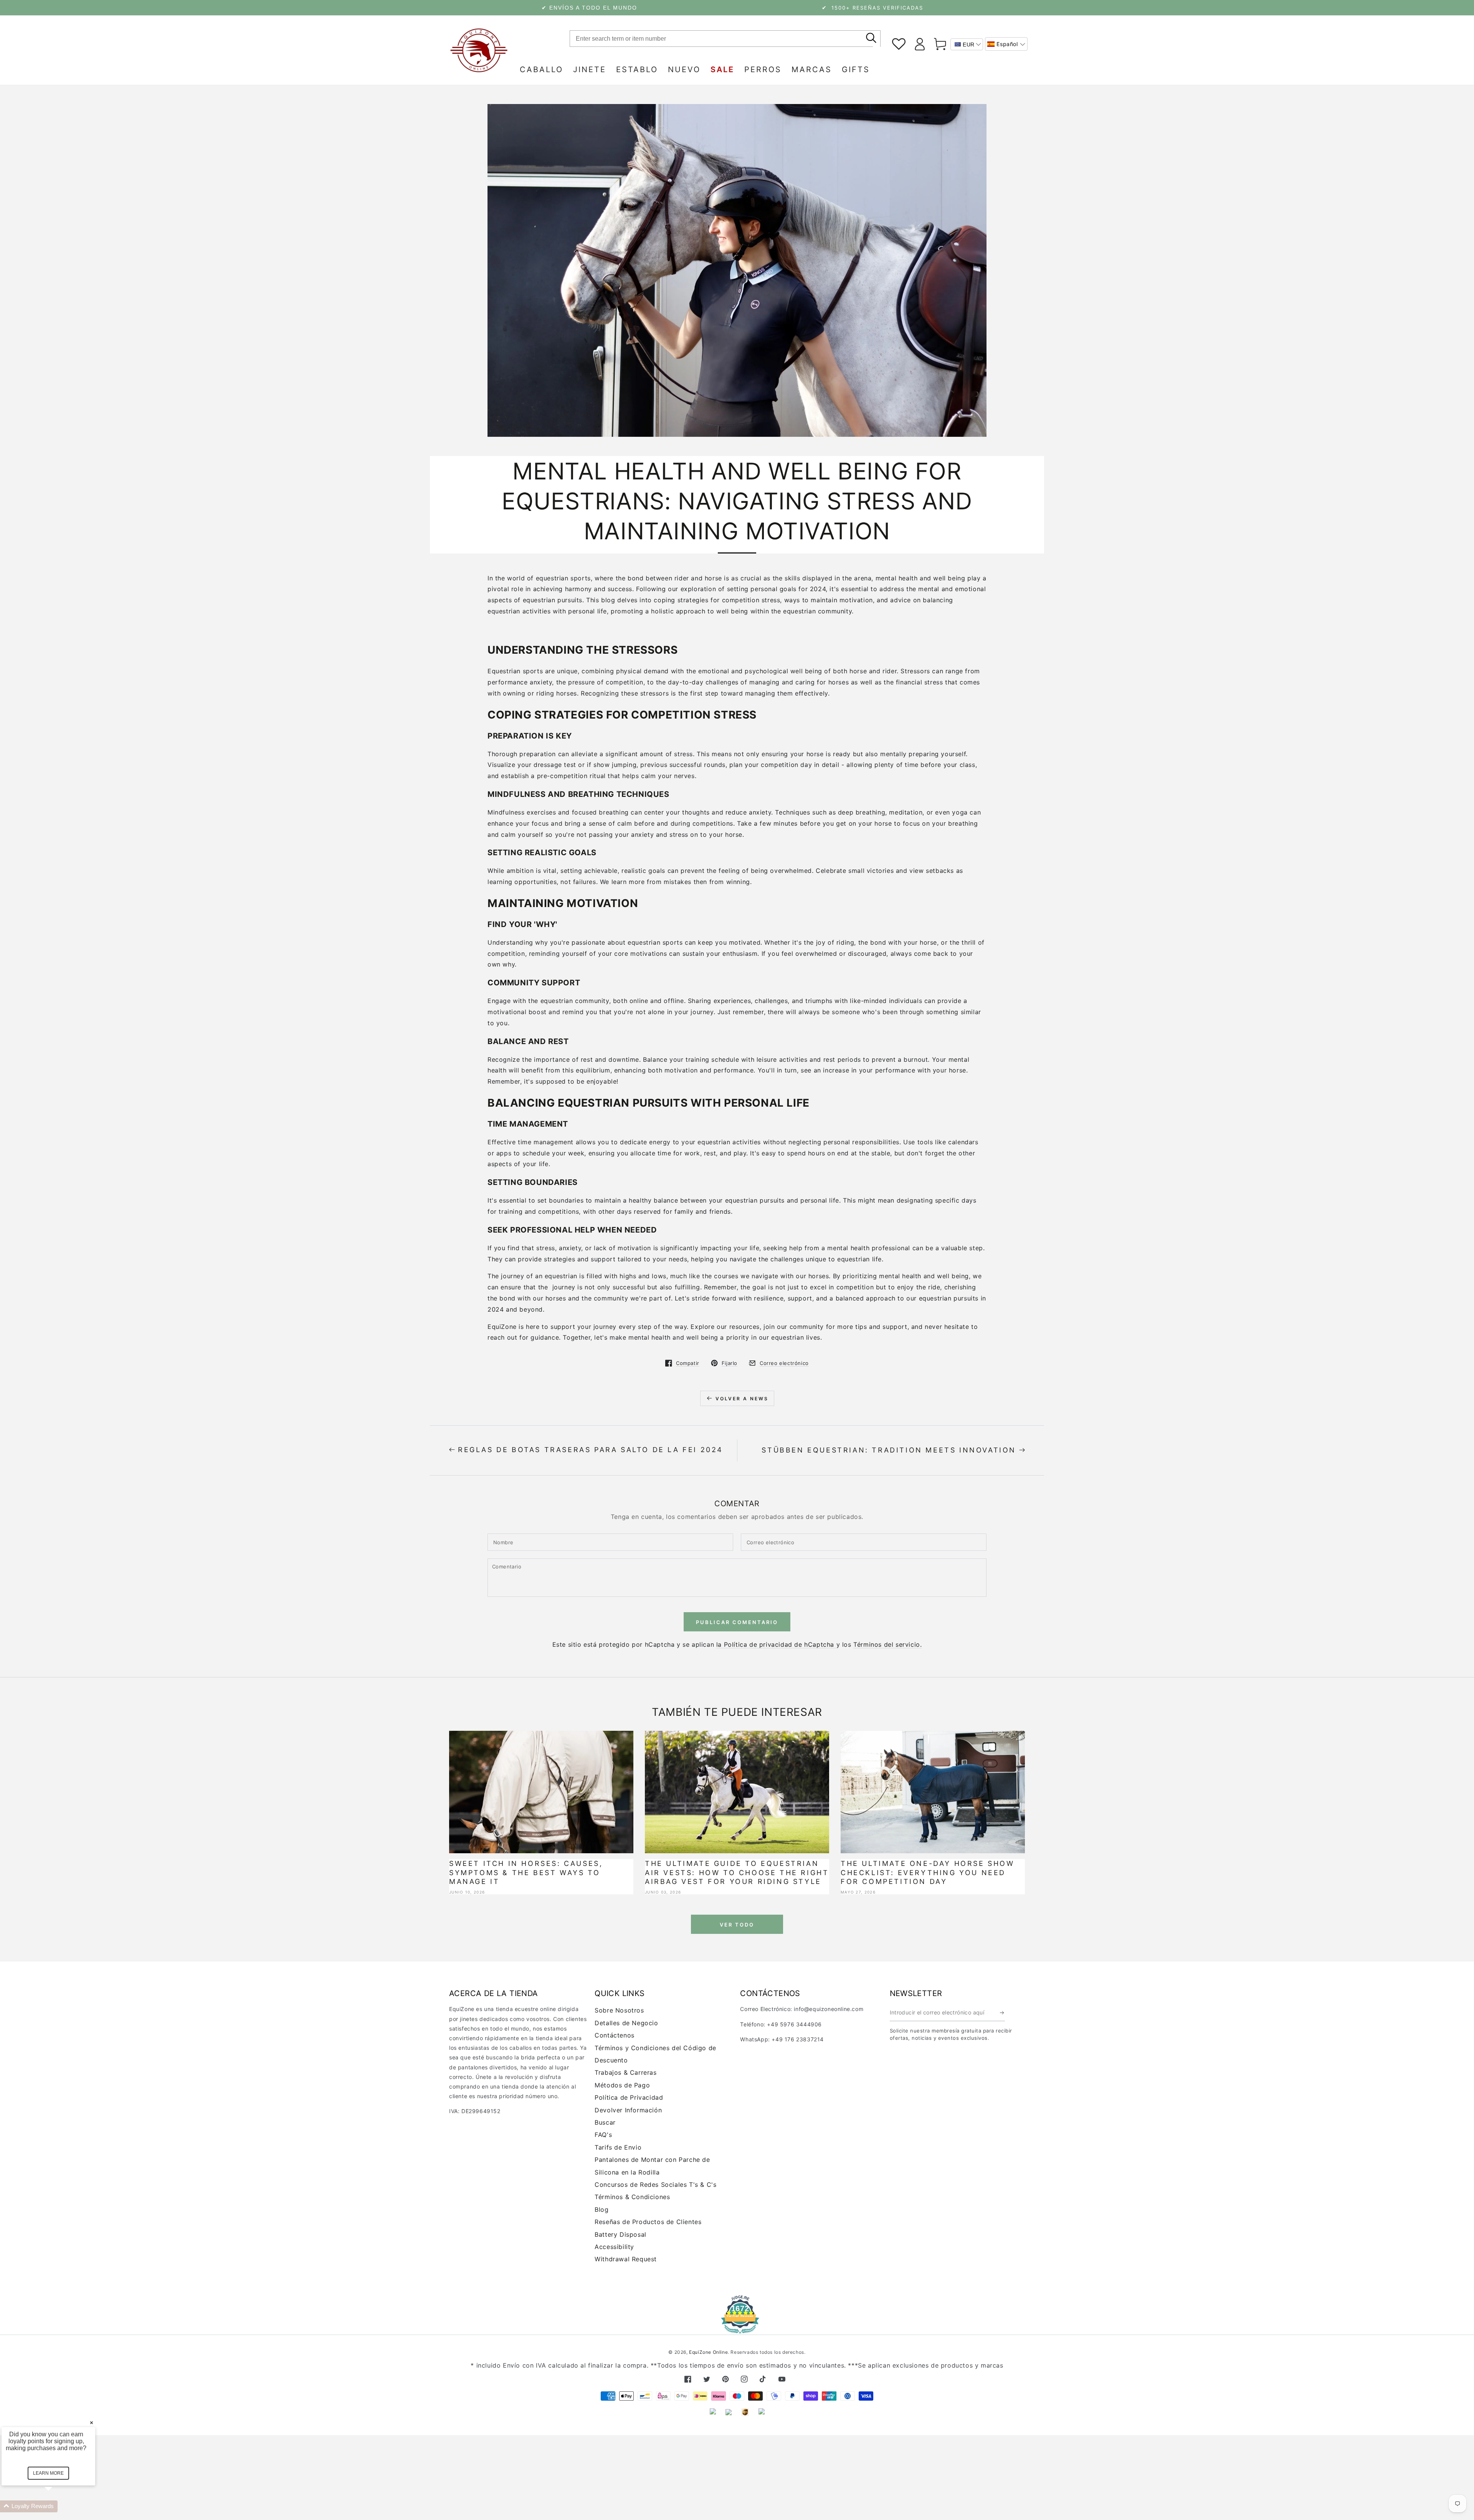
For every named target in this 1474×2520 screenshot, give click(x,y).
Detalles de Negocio (626, 2023)
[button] (1006, 44)
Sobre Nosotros (619, 2010)
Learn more (49, 2473)
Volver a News (742, 1399)
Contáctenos (615, 2035)
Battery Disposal (621, 2234)
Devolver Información (628, 2110)
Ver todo (737, 1925)
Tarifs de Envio (618, 2147)
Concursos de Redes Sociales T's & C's (655, 2185)
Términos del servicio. (887, 1644)
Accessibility (614, 2247)
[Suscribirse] (1002, 2013)
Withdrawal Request (626, 2259)
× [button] (92, 2419)
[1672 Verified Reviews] (737, 2328)
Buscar (605, 2122)
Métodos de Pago (622, 2085)
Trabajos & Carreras (625, 2072)
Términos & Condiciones (632, 2197)
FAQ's (603, 2135)
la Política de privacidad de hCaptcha (776, 1644)
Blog (601, 2209)
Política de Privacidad (629, 2097)
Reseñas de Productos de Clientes (648, 2222)
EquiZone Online (708, 2352)
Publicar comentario (737, 1622)
